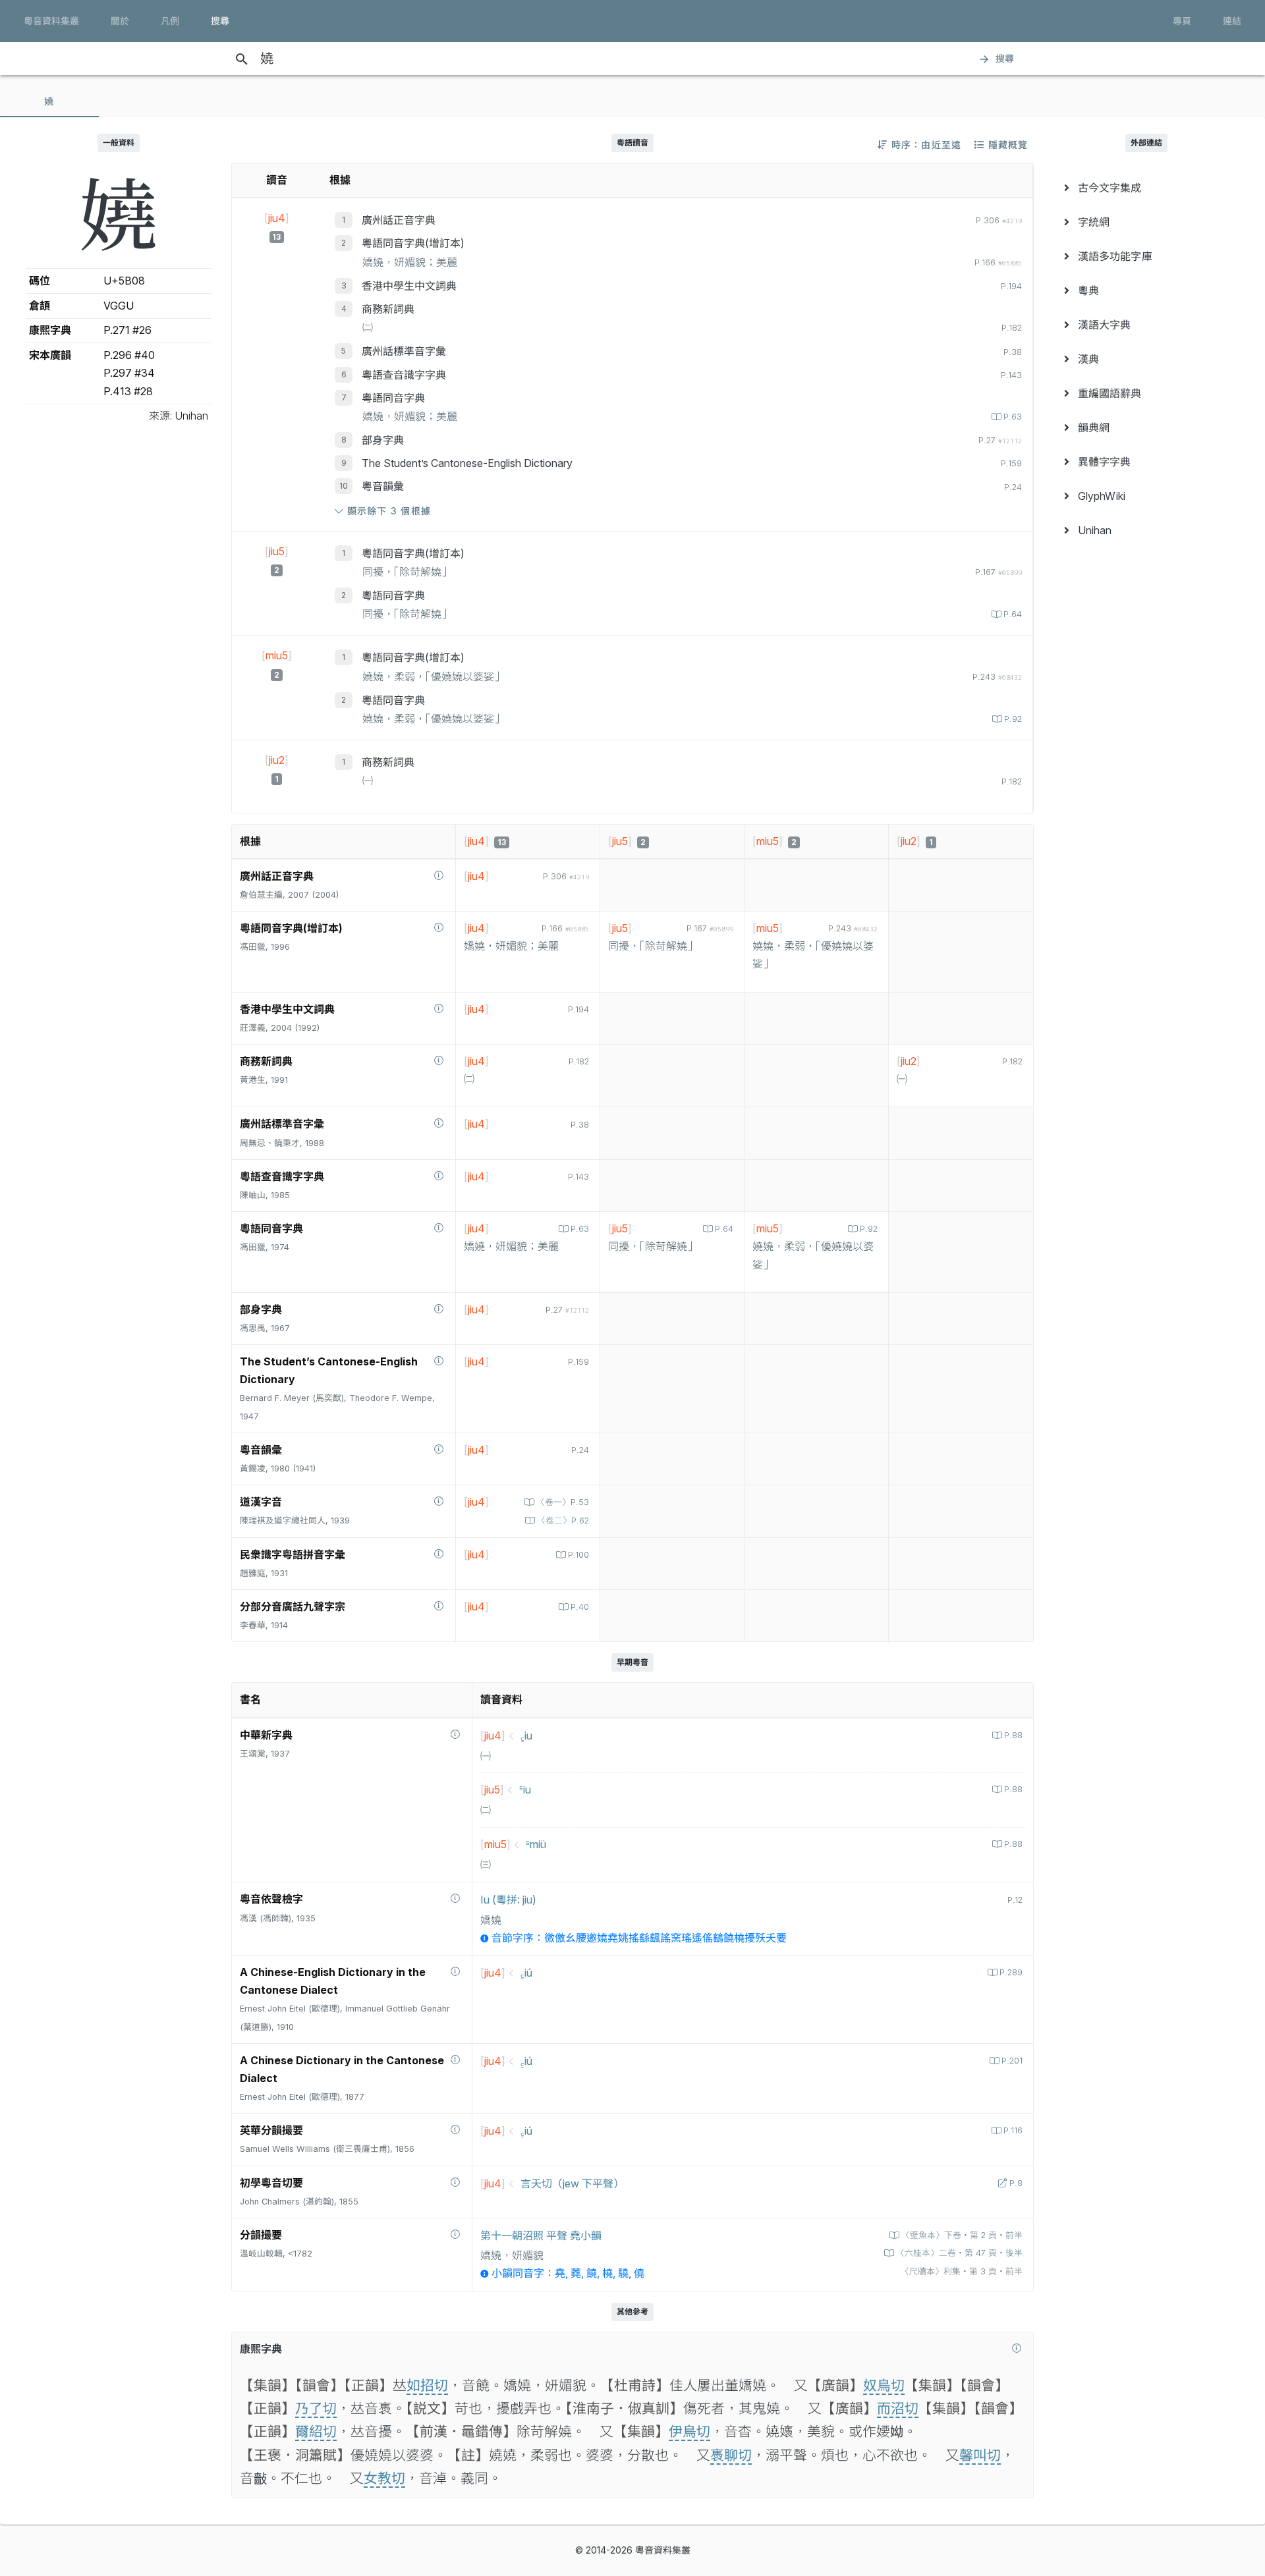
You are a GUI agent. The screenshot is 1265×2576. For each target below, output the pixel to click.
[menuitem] (1146, 188)
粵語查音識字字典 (404, 375)
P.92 (1013, 719)
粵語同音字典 (393, 398)
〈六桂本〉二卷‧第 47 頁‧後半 (959, 2253)
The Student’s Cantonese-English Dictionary (467, 463)
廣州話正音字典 (399, 220)
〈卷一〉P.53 (563, 1502)
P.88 (1013, 1735)
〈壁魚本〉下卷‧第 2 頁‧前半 (962, 2235)
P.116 (1013, 2130)
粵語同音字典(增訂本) (413, 243)
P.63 (1013, 417)
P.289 (1011, 1972)
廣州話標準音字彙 (404, 351)
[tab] (49, 101)
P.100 (578, 1555)
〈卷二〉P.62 (563, 1521)
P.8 (1016, 2183)
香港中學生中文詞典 (409, 286)
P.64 (1013, 614)
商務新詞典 (388, 309)
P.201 (1012, 2061)
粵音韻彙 (383, 486)
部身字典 (383, 440)
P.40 (580, 1607)
